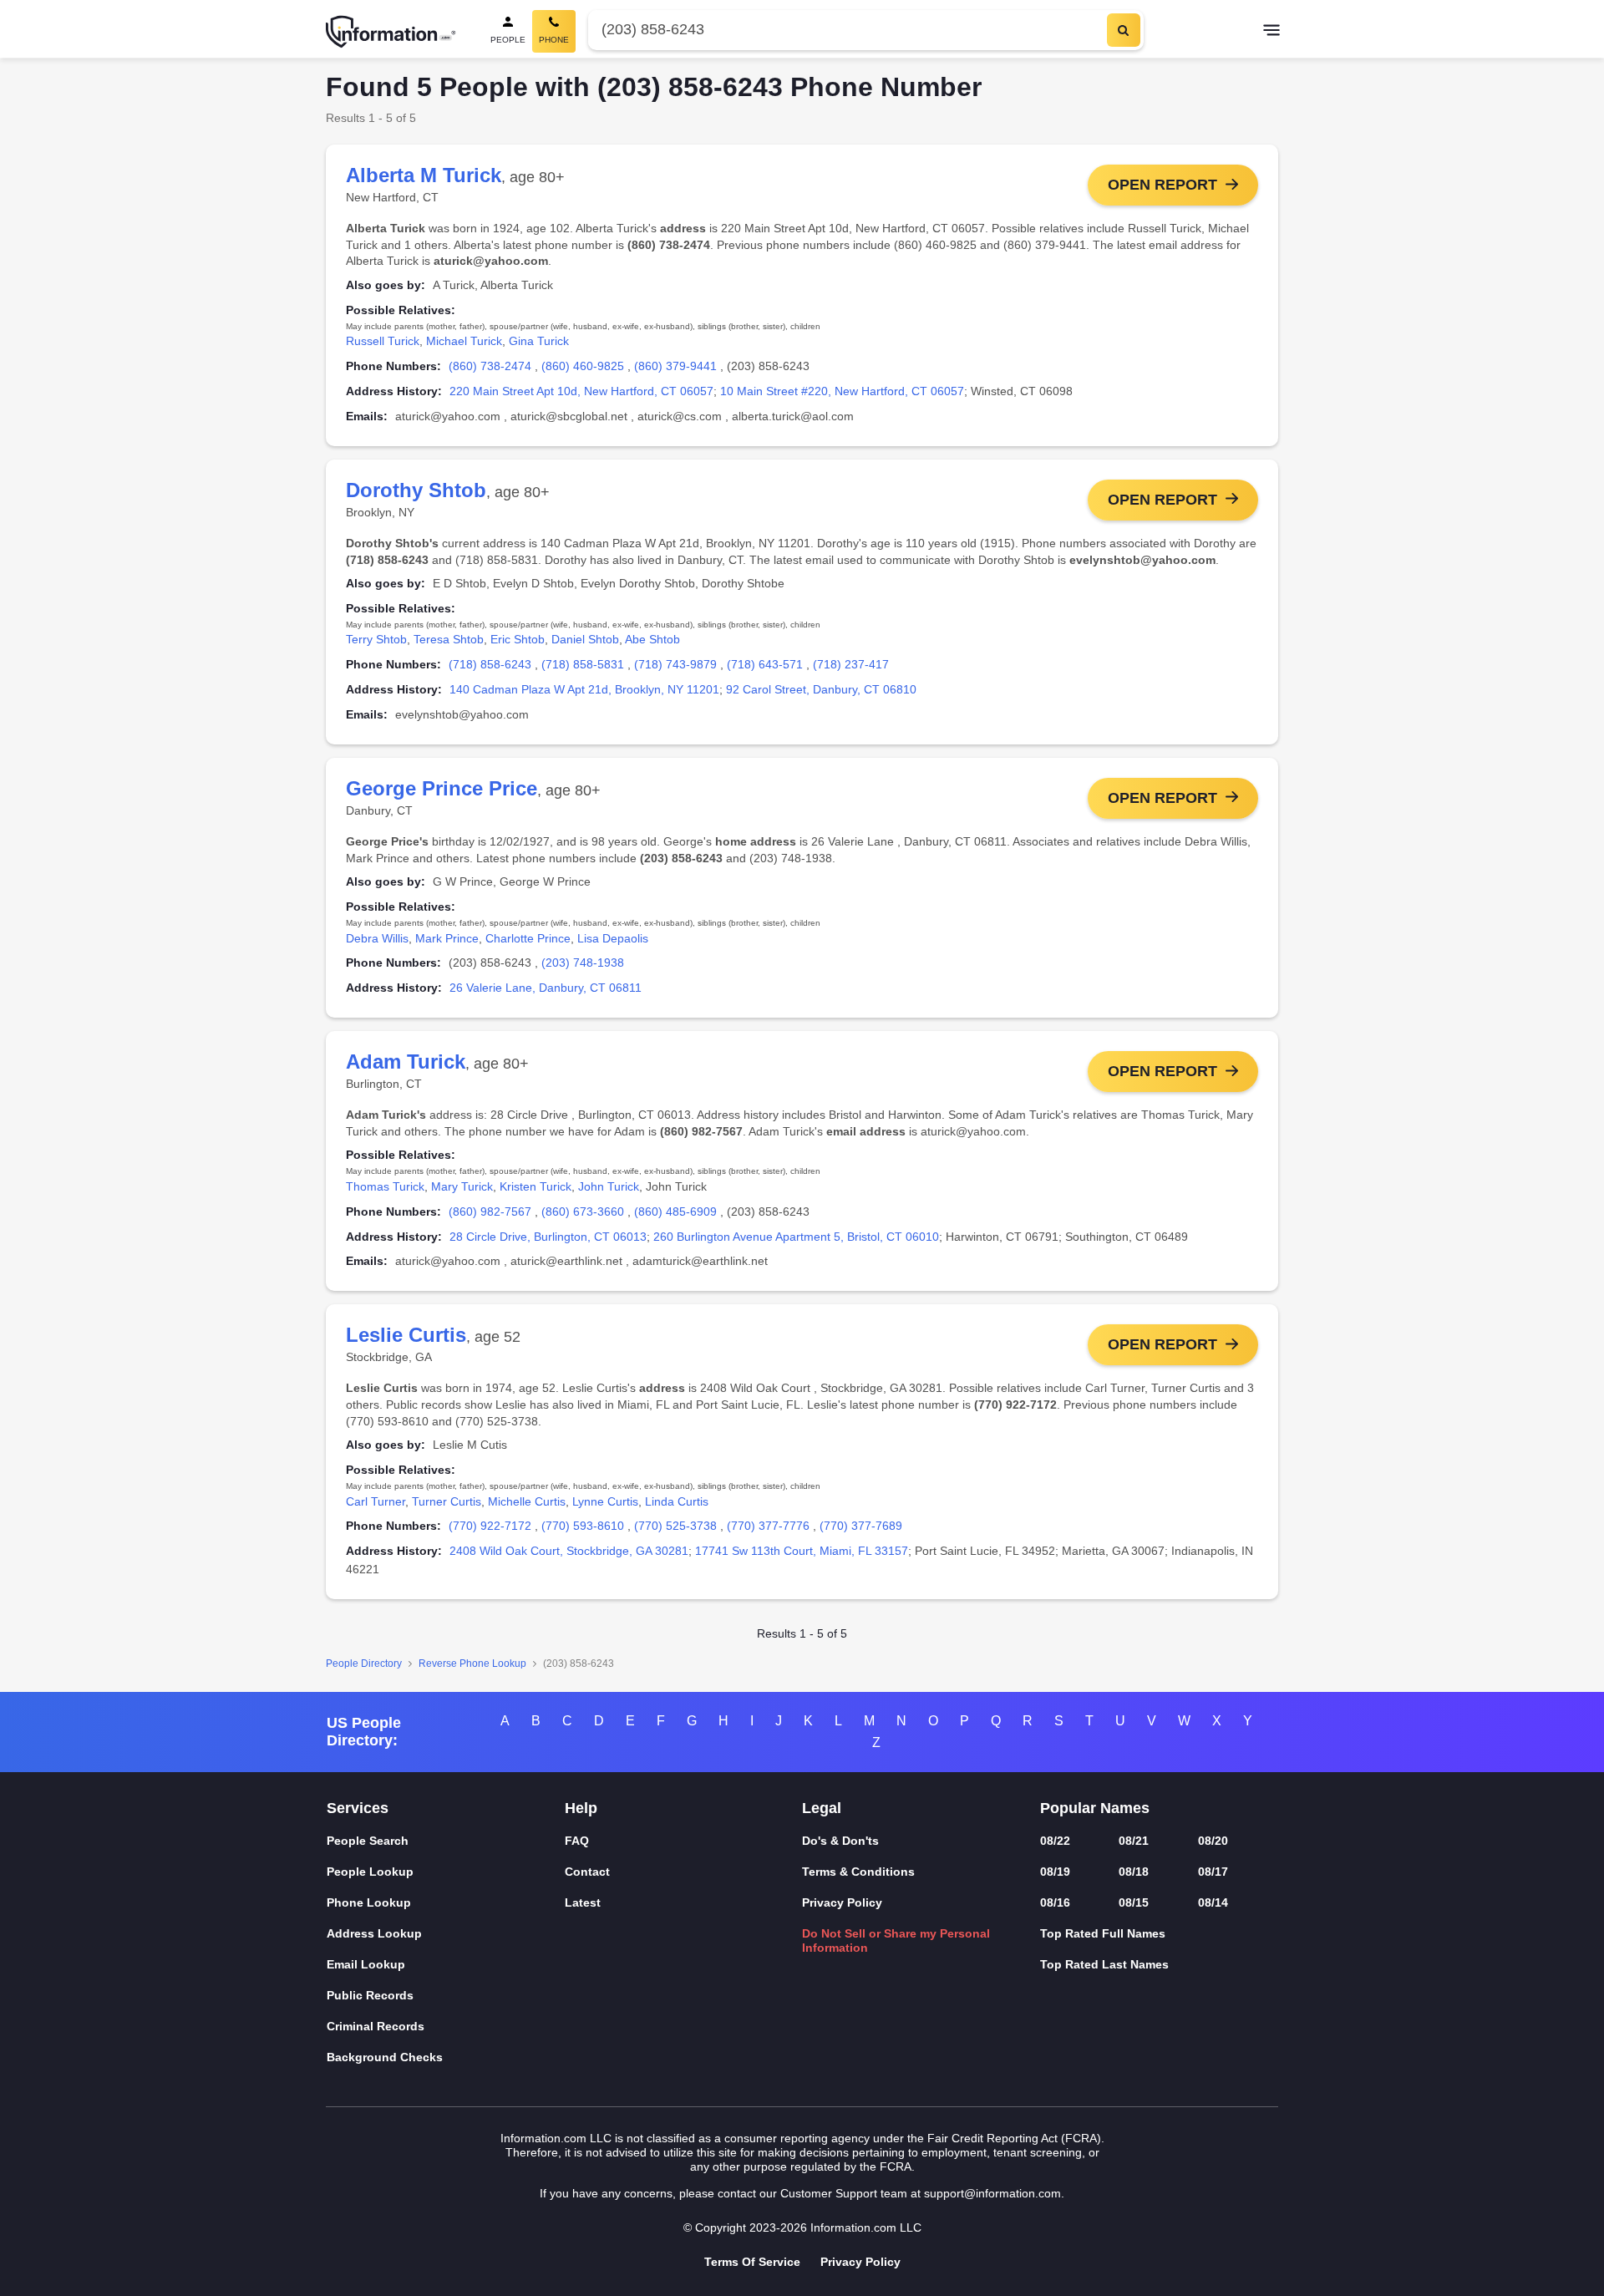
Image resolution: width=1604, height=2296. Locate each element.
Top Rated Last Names (1104, 1964)
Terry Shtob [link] (376, 639)
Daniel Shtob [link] (585, 639)
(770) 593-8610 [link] (583, 1526)
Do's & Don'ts (840, 1841)
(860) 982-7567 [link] (490, 1211)
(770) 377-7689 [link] (861, 1526)
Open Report (1162, 185)
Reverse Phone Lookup (472, 1664)
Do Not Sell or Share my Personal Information (896, 1940)
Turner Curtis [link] (447, 1501)
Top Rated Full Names (1103, 1933)
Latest (583, 1902)
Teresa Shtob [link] (449, 639)
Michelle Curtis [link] (527, 1501)
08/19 (1055, 1872)
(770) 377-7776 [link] (768, 1526)
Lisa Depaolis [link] (613, 938)
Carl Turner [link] (376, 1501)
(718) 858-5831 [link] (583, 664)
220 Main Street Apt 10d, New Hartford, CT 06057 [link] (581, 391)
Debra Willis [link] (377, 938)
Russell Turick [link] (383, 341)
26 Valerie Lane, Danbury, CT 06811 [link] (546, 988)
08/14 (1213, 1902)
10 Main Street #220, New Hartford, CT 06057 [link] (842, 391)
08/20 (1213, 1841)
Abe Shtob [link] (652, 639)
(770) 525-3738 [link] (675, 1526)
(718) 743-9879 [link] (675, 664)
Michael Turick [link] (464, 341)
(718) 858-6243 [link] (490, 664)
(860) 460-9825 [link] (583, 366)
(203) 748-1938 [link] (583, 963)
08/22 (1055, 1841)
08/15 (1134, 1902)
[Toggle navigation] (1272, 32)
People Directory (364, 1664)
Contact (587, 1872)
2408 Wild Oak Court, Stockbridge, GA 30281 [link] (569, 1551)
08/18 (1134, 1872)
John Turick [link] (609, 1186)
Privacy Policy (842, 1902)
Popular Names (1095, 1808)
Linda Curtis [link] (677, 1501)
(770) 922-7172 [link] (490, 1526)
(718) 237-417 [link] (851, 664)
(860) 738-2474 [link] (490, 366)
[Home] (391, 32)
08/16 (1055, 1902)
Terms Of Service (752, 2262)
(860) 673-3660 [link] (583, 1211)
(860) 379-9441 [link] (675, 366)
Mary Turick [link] (462, 1186)
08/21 (1134, 1841)
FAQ (577, 1841)
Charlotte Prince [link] (528, 938)
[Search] (1124, 30)
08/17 (1213, 1872)
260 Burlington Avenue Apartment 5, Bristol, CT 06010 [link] (796, 1237)
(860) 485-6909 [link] (675, 1211)
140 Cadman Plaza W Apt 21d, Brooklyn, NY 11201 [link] (584, 689)
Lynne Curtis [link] (605, 1501)
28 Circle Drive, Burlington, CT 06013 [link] (548, 1237)
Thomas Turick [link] (385, 1186)
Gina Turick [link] (539, 341)
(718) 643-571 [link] (765, 664)
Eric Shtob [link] (518, 639)
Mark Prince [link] (447, 938)
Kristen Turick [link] (536, 1186)
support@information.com (992, 2193)
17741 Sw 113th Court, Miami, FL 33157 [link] (802, 1551)
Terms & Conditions (858, 1872)
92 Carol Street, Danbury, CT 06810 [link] (821, 689)
